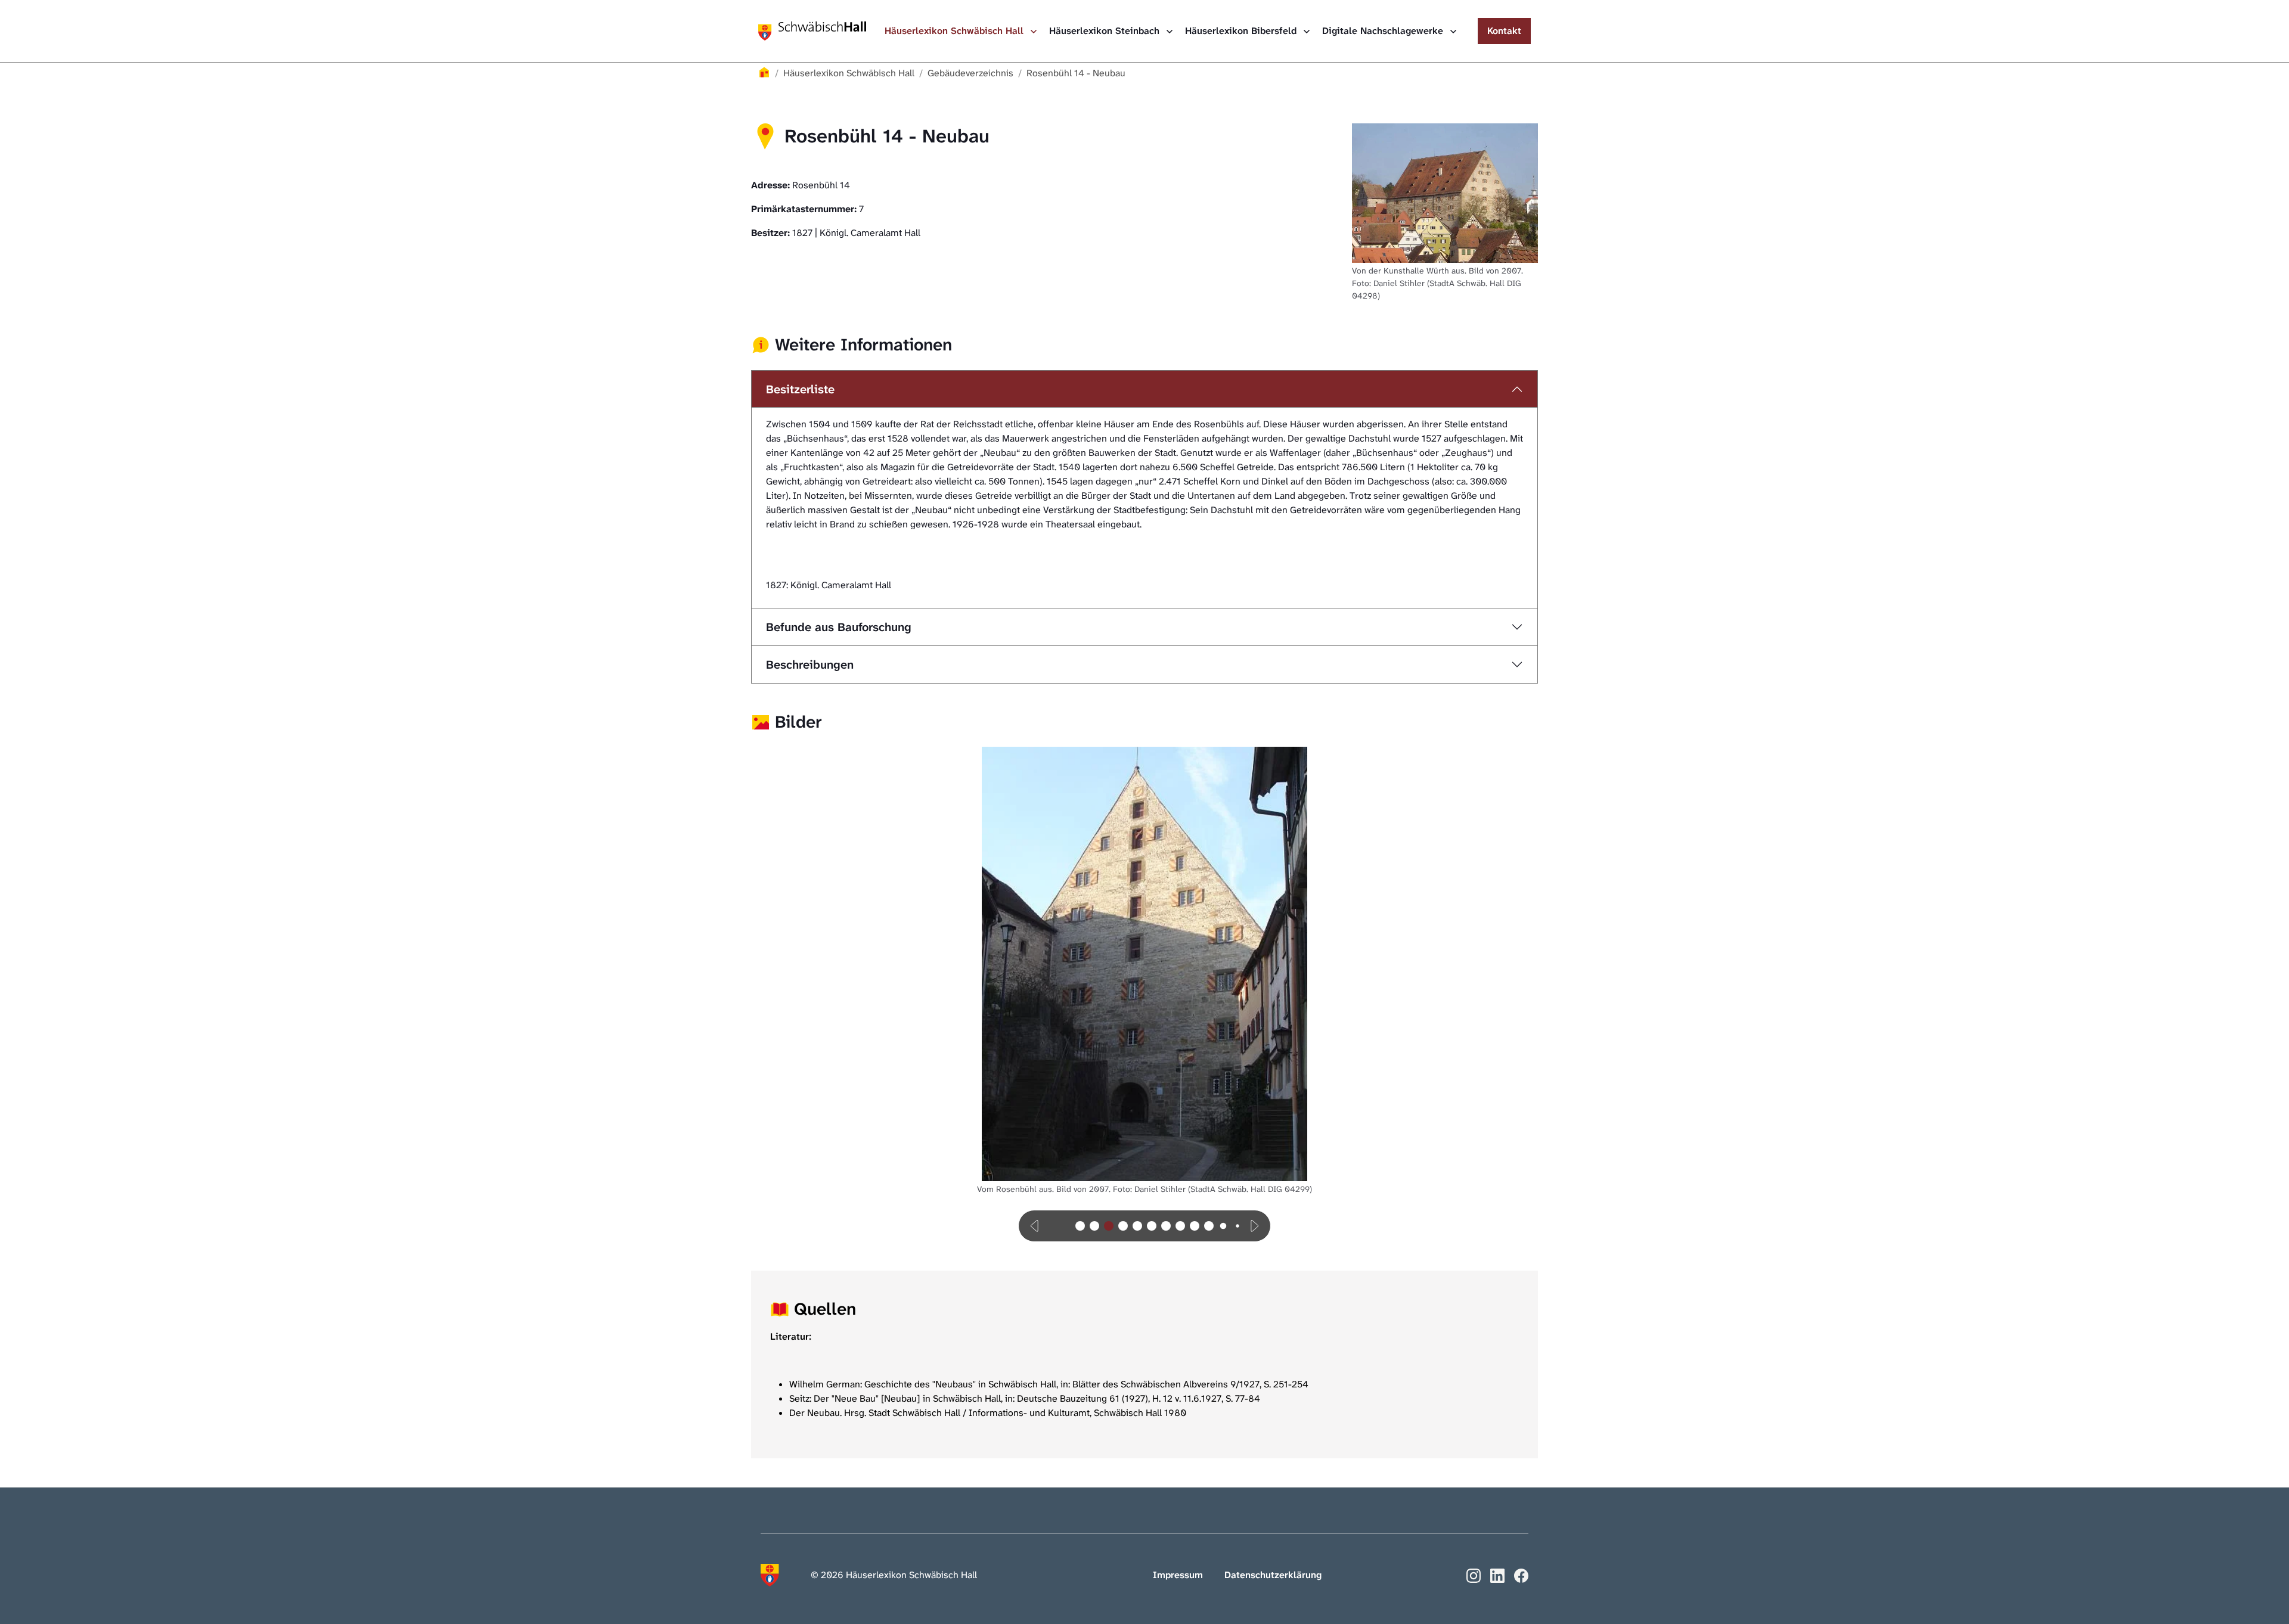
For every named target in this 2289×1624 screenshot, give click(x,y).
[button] (1035, 1226)
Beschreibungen (810, 664)
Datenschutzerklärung (1273, 1575)
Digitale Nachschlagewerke (1384, 31)
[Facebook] (1521, 1574)
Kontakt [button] (1504, 31)
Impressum (1178, 1575)
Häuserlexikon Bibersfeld (1242, 31)
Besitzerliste (800, 389)
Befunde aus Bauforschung (839, 627)
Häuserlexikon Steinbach (1106, 31)
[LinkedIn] (1497, 1574)
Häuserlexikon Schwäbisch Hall (956, 31)
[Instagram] (1474, 1574)
